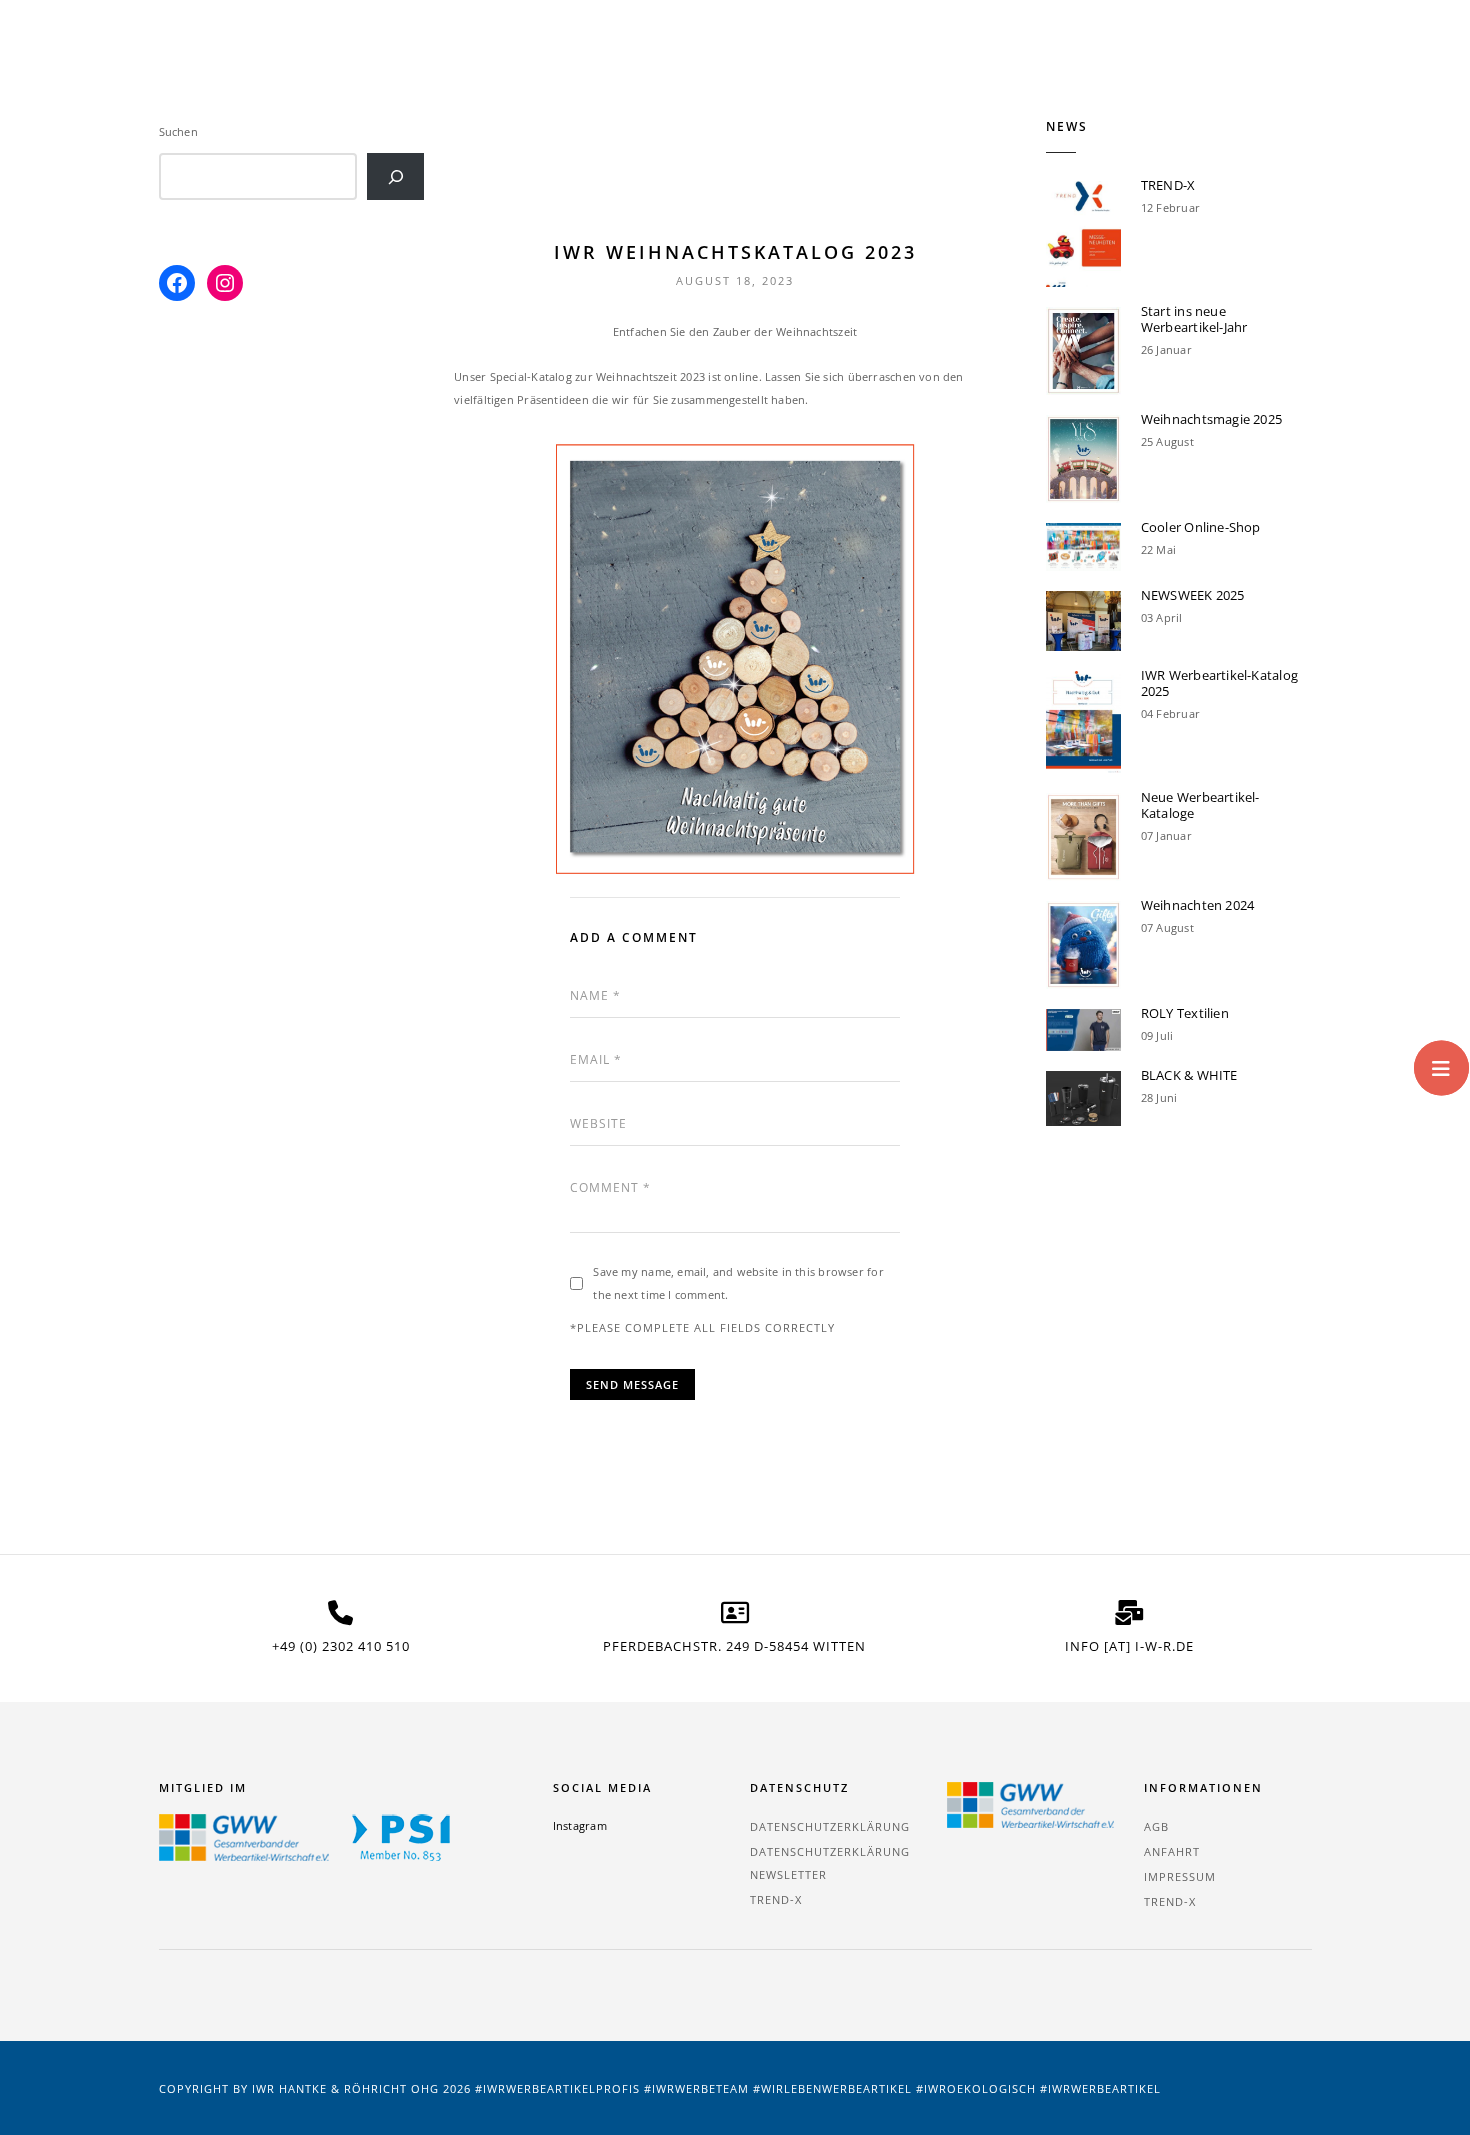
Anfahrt (1172, 1851)
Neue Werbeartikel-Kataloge (1200, 805)
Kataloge (737, 59)
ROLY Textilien (1185, 1013)
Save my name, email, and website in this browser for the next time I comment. (738, 1283)
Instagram (580, 1825)
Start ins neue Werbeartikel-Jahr (1194, 319)
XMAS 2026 (538, 59)
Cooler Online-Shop (1201, 527)
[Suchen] (395, 176)
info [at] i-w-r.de (1129, 1646)
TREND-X (638, 59)
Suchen (178, 131)
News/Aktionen (1076, 59)
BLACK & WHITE (1189, 1075)
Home (446, 59)
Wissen (1191, 59)
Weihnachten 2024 (1198, 905)
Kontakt (1283, 59)
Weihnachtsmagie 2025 (1211, 419)
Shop (826, 59)
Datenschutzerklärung (830, 1826)
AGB (1156, 1826)
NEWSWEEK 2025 (1193, 595)
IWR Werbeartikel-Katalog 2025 (1219, 683)
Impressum (1180, 1876)
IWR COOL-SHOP (933, 59)
